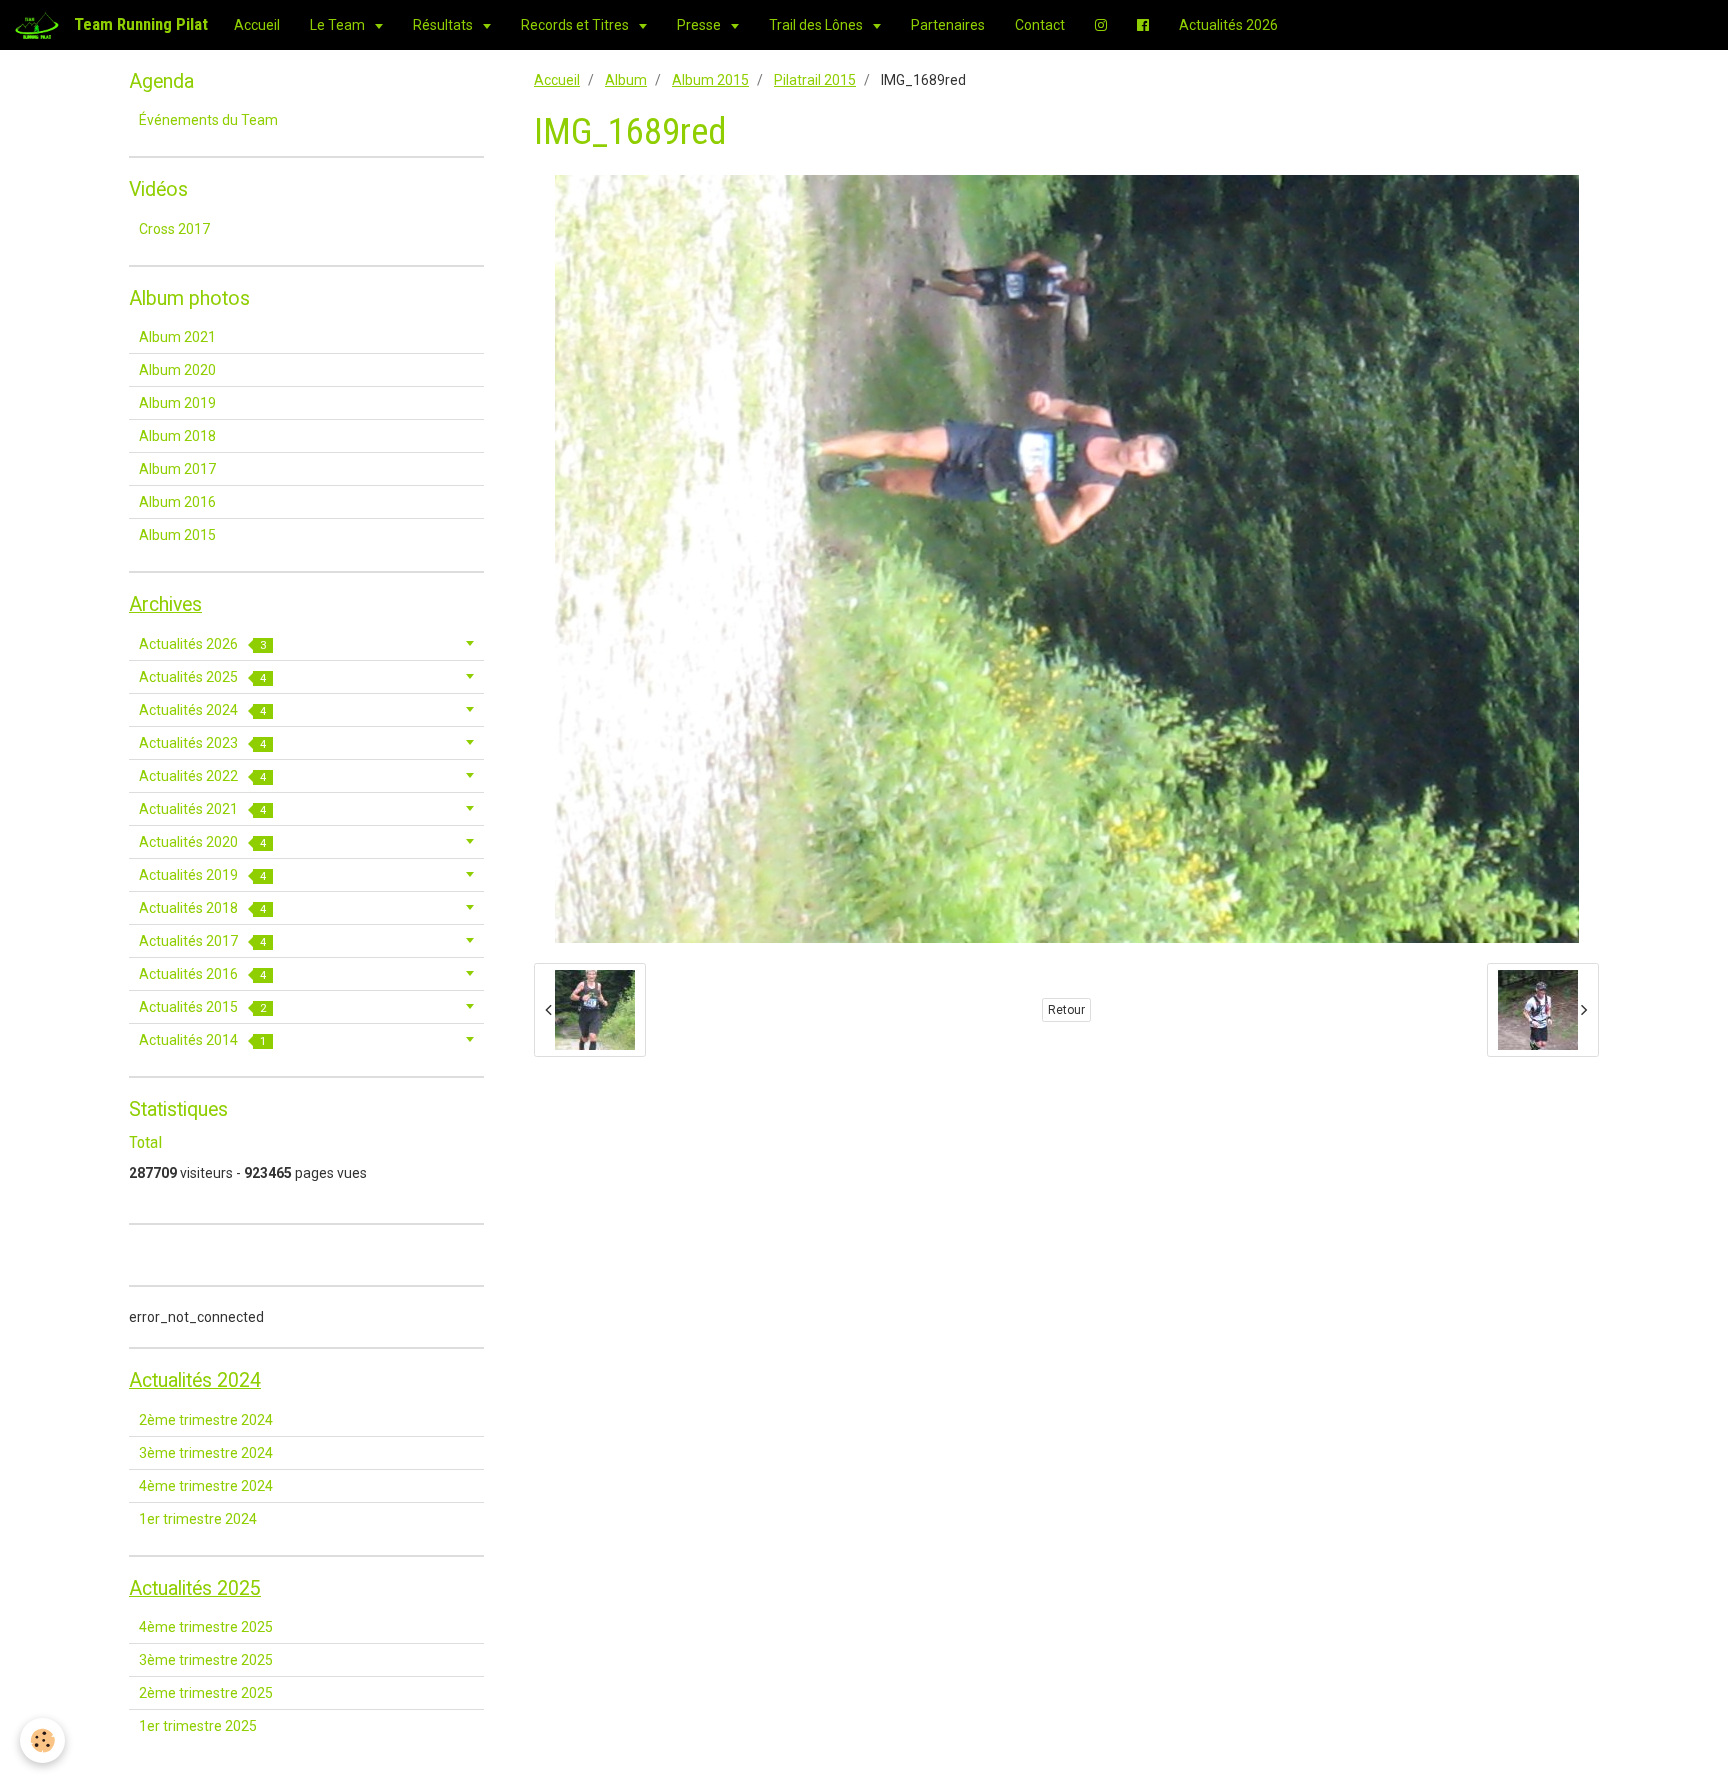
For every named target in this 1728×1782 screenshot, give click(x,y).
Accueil (257, 25)
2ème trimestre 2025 (206, 1693)
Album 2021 (177, 337)
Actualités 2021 (202, 809)
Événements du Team (208, 120)
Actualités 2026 (1228, 25)
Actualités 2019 (202, 875)
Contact (1040, 25)
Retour (1066, 1010)
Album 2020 (177, 370)
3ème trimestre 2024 (206, 1453)
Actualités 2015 (202, 1007)
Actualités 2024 (202, 710)
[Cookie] (42, 1740)
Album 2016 (177, 502)
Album (626, 80)
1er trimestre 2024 (198, 1519)
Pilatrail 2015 (815, 80)
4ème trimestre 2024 (206, 1486)
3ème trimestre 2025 (206, 1660)
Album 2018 (177, 436)
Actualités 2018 (202, 908)
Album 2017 (177, 469)
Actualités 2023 (202, 743)
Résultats (444, 25)
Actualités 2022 (202, 776)
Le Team (339, 25)
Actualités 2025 (202, 677)
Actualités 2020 (202, 842)
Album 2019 (177, 403)
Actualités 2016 (202, 974)
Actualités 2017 (202, 941)
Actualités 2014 (202, 1040)
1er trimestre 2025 (198, 1726)
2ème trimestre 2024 (206, 1420)
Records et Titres (576, 25)
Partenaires (948, 25)
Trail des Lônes (817, 25)
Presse (700, 25)
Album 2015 (710, 80)
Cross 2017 (174, 229)
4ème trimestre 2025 (206, 1627)
